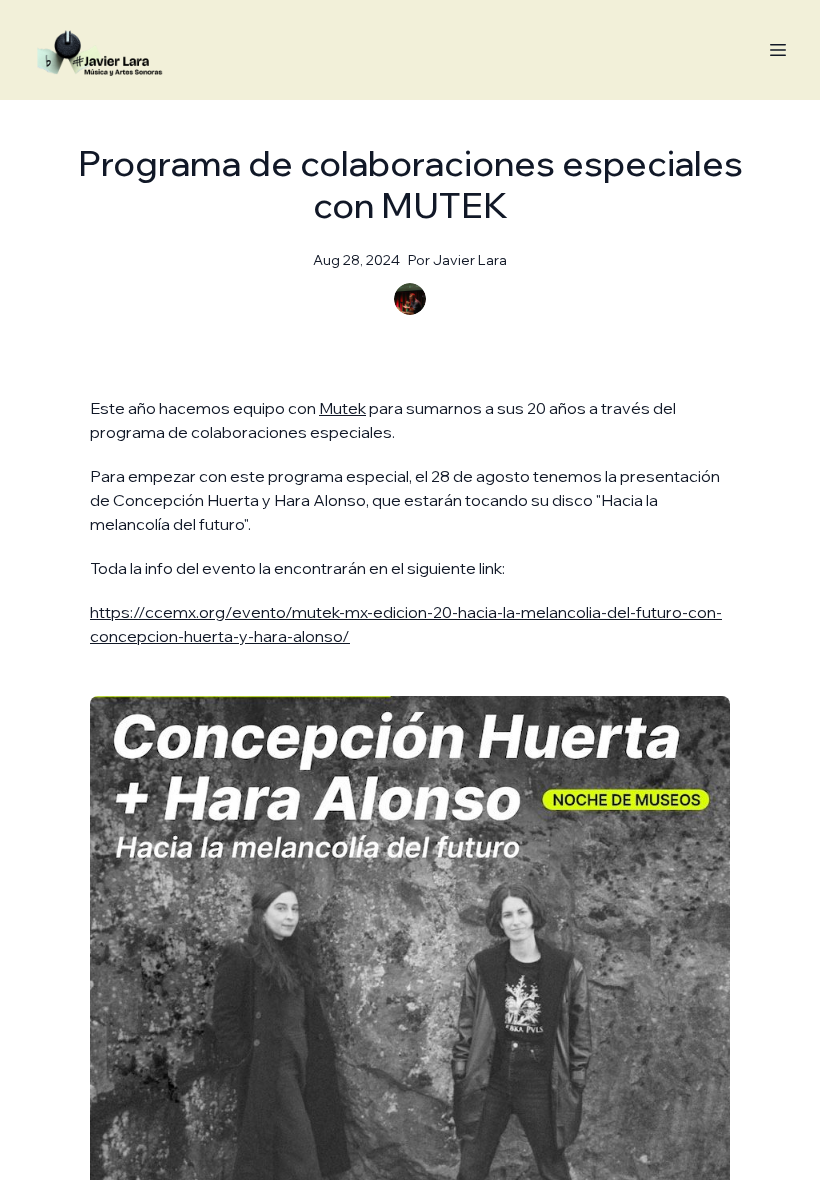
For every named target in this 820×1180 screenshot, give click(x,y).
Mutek (342, 408)
